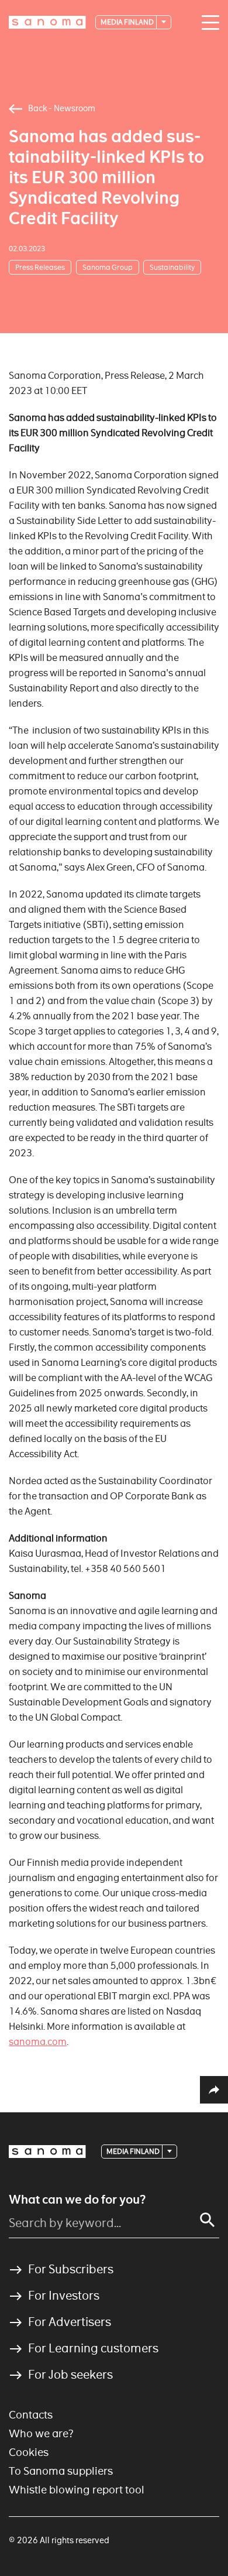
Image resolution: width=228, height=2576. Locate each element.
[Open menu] (208, 23)
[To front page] (47, 22)
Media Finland (128, 22)
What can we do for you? (77, 2200)
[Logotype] (47, 2152)
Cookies (29, 2452)
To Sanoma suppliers (61, 2471)
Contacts (31, 2415)
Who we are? (41, 2433)
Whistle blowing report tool (77, 2490)
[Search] (208, 2220)
